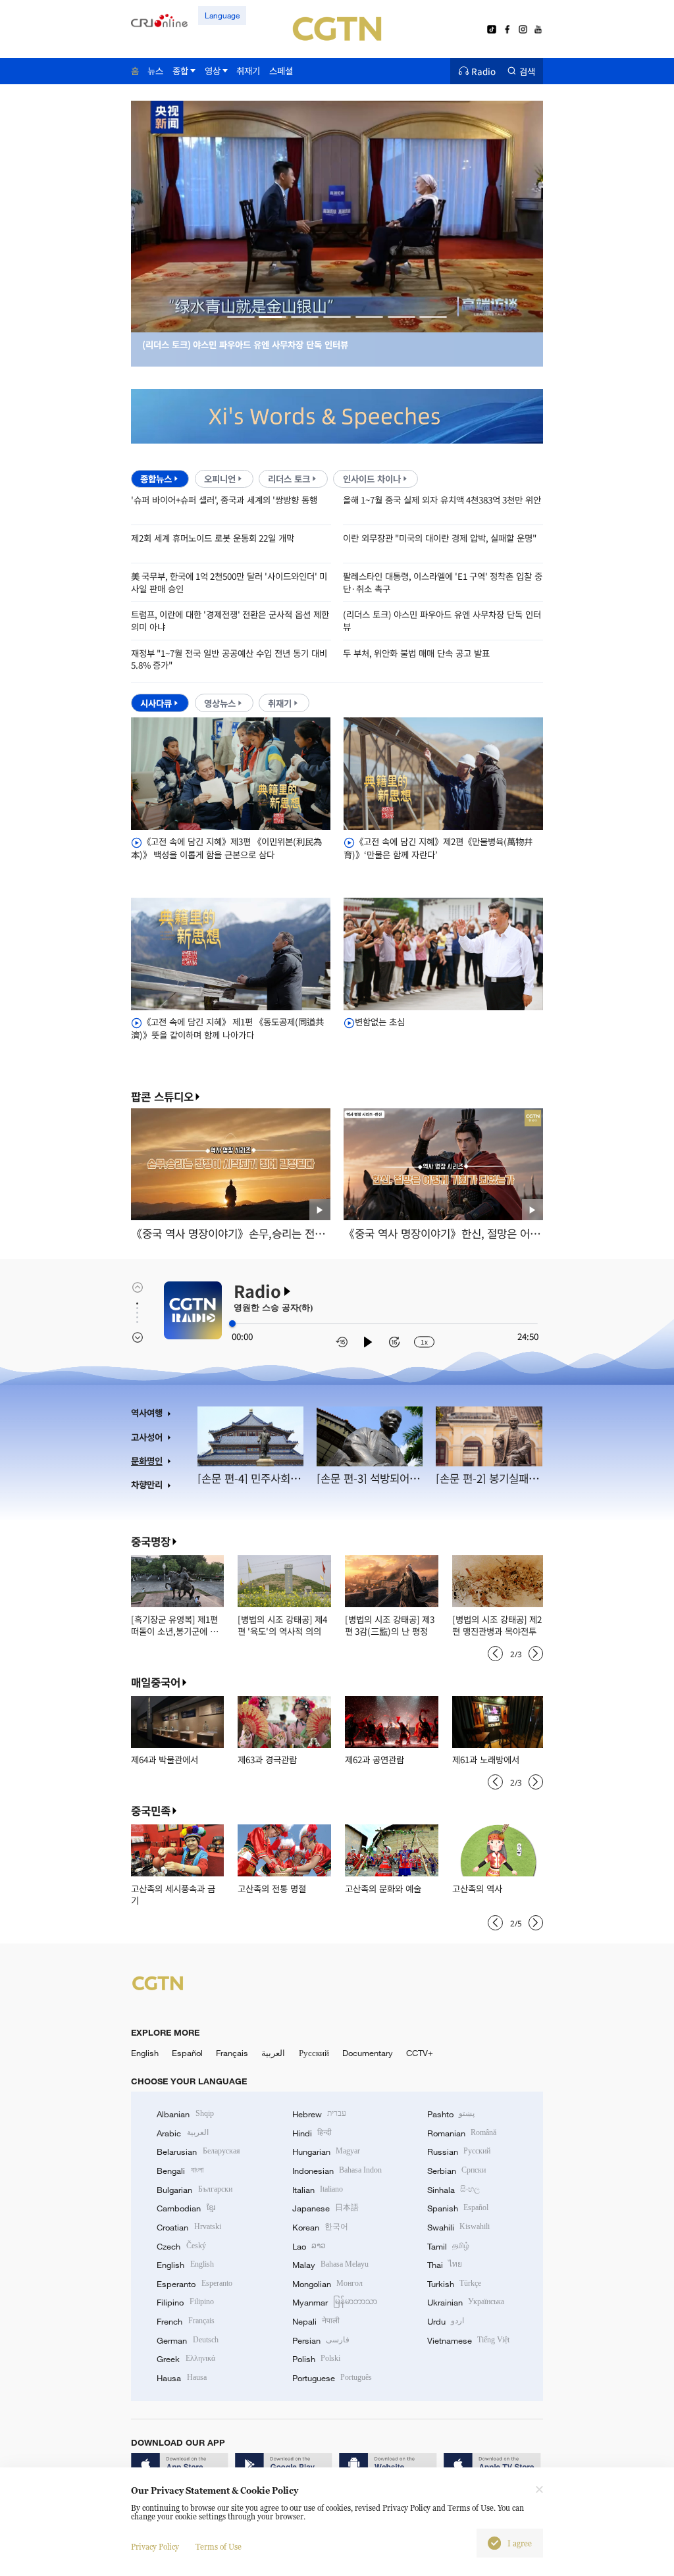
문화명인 (147, 1461)
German (187, 2340)
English (145, 2053)
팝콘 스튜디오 (162, 1097)
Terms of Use (219, 2547)
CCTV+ (420, 2053)
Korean (320, 2227)
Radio (483, 71)
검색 (527, 71)
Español (187, 2053)
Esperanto (194, 2284)
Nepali (316, 2321)
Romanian (462, 2133)
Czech (181, 2246)
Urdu (446, 2321)
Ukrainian (466, 2302)
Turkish (454, 2284)
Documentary (368, 2053)
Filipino (185, 2302)
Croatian (189, 2227)
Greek (186, 2359)
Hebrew (319, 2114)
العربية (273, 2053)
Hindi (312, 2133)
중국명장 (151, 1541)
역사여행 (147, 1413)
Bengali (180, 2171)
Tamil (448, 2246)
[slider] (232, 1324)
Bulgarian (194, 2190)
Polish (316, 2359)
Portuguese (332, 2378)
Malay (330, 2265)
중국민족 (151, 1811)
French (185, 2321)
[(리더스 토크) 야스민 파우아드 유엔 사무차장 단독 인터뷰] (337, 325)
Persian (321, 2340)
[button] (241, 317)
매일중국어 (156, 1682)
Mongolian (327, 2284)
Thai (445, 2265)
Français (232, 2053)
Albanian (185, 2114)
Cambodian (186, 2208)
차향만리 (147, 1484)
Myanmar (335, 2302)
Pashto (451, 2114)
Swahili (458, 2227)
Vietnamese (468, 2340)
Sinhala (454, 2190)
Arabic (182, 2133)
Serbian (456, 2171)
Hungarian (326, 2151)
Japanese (325, 2208)
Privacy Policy (155, 2547)
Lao (309, 2246)
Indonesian (337, 2171)
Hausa (181, 2378)
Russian (459, 2151)
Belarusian (198, 2151)
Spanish (458, 2208)
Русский (314, 2053)
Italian (318, 2190)
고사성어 (147, 1437)
